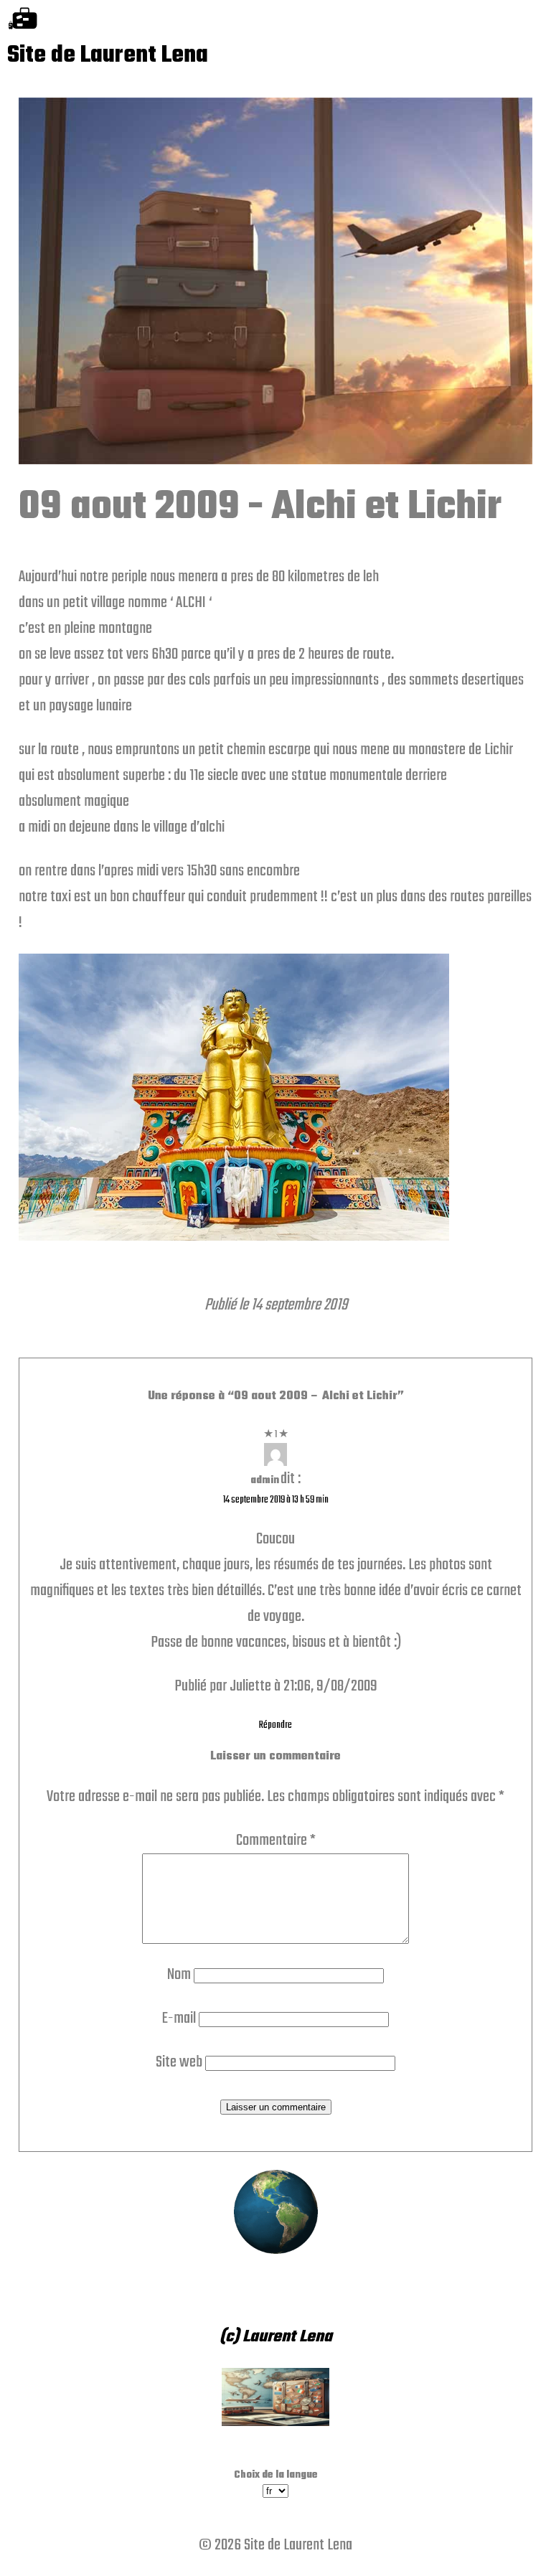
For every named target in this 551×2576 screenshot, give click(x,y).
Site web (179, 2062)
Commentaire (276, 1841)
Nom (179, 1975)
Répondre (275, 1725)
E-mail (179, 2018)
